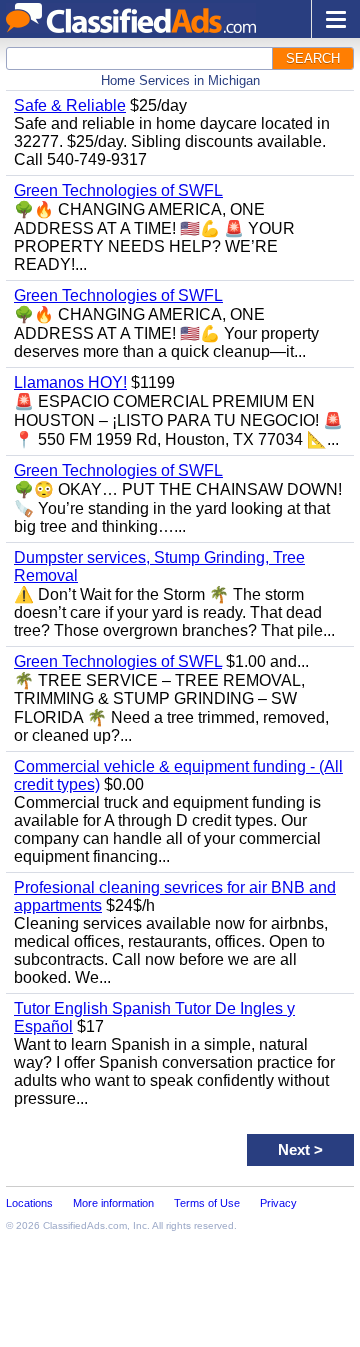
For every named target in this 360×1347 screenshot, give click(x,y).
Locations (29, 1203)
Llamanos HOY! (70, 382)
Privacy (278, 1203)
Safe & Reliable (70, 105)
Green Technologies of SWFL (118, 190)
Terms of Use (207, 1203)
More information (113, 1203)
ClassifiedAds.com (85, 1225)
